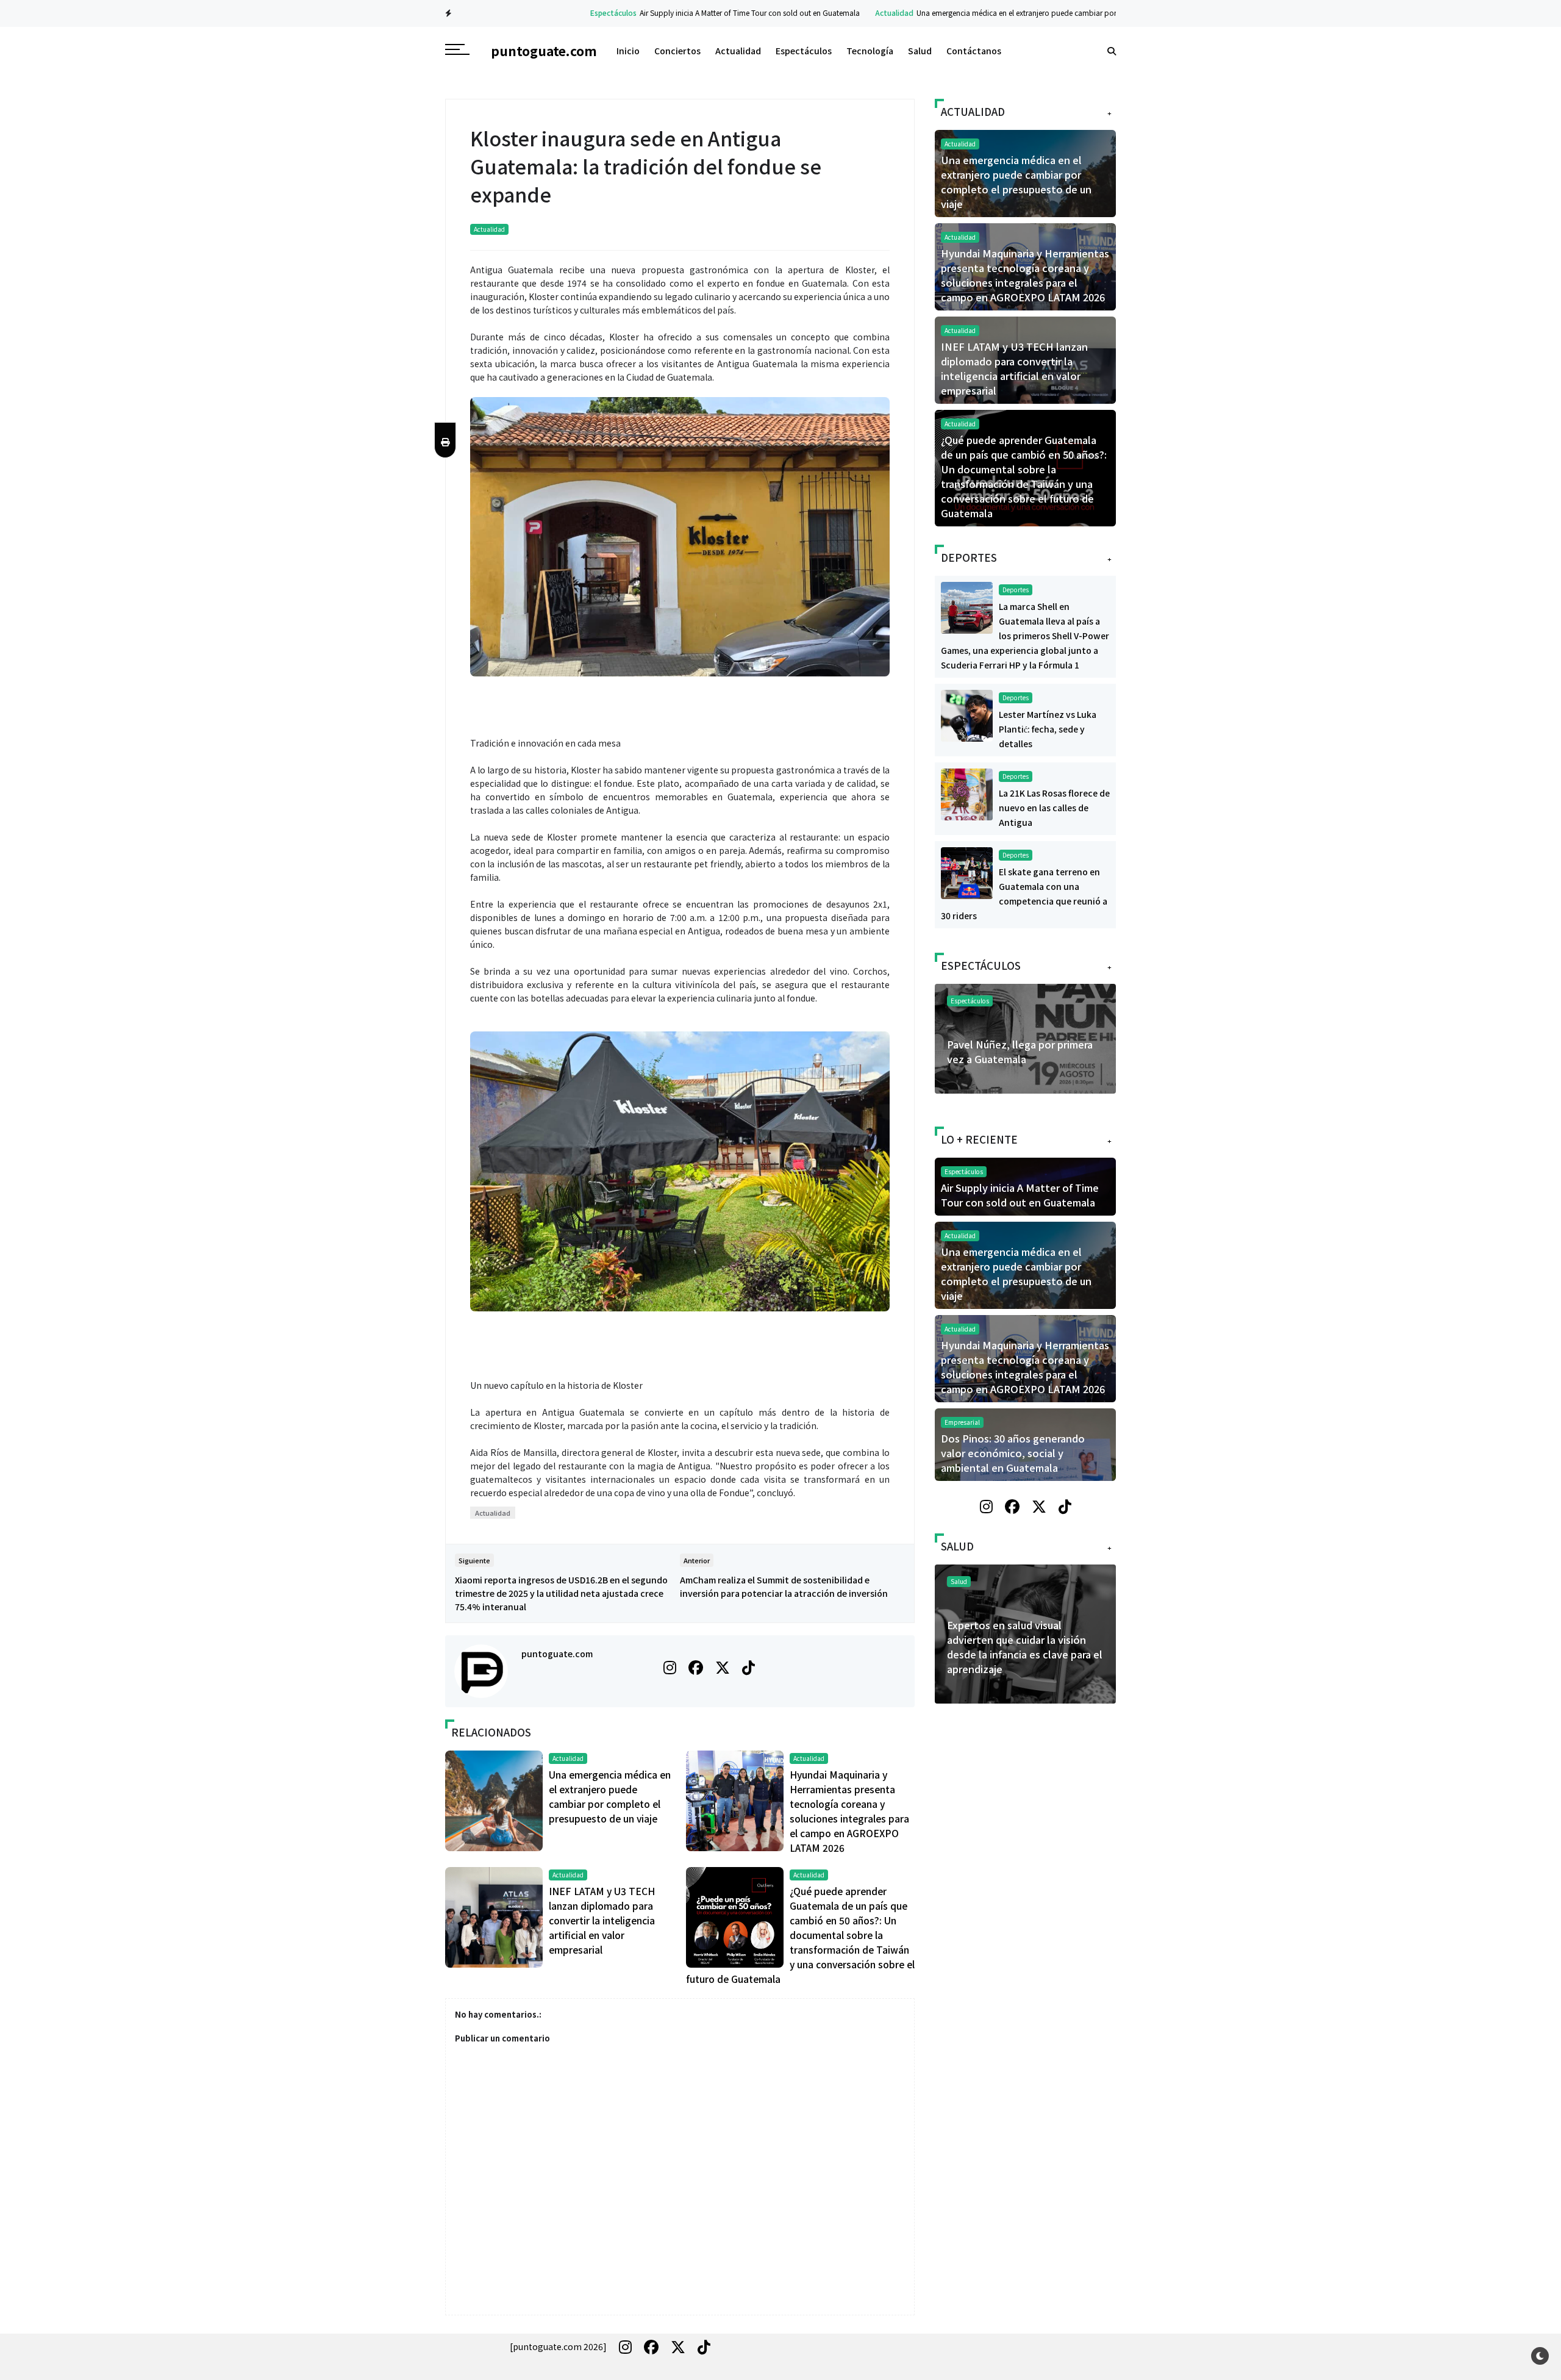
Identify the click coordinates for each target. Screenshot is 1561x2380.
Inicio (628, 51)
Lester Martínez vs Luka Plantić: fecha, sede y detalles (1048, 729)
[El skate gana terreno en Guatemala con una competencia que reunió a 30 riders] (967, 872)
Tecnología (870, 51)
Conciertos (677, 51)
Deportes (1016, 590)
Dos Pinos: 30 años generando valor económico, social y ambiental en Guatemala (1013, 1453)
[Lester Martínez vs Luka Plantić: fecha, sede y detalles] (967, 714)
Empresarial (962, 1422)
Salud (920, 51)
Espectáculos (543, 13)
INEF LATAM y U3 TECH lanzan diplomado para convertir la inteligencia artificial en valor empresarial (602, 1920)
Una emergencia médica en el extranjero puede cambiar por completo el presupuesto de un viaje (1008, 13)
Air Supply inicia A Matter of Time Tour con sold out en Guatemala (680, 13)
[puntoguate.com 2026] (558, 2346)
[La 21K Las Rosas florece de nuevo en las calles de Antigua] (967, 793)
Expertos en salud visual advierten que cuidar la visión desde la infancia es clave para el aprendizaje (1025, 1647)
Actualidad (824, 13)
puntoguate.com (557, 1654)
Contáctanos (974, 51)
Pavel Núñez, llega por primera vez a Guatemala (1020, 1052)
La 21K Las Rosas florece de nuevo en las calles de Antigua (1054, 808)
